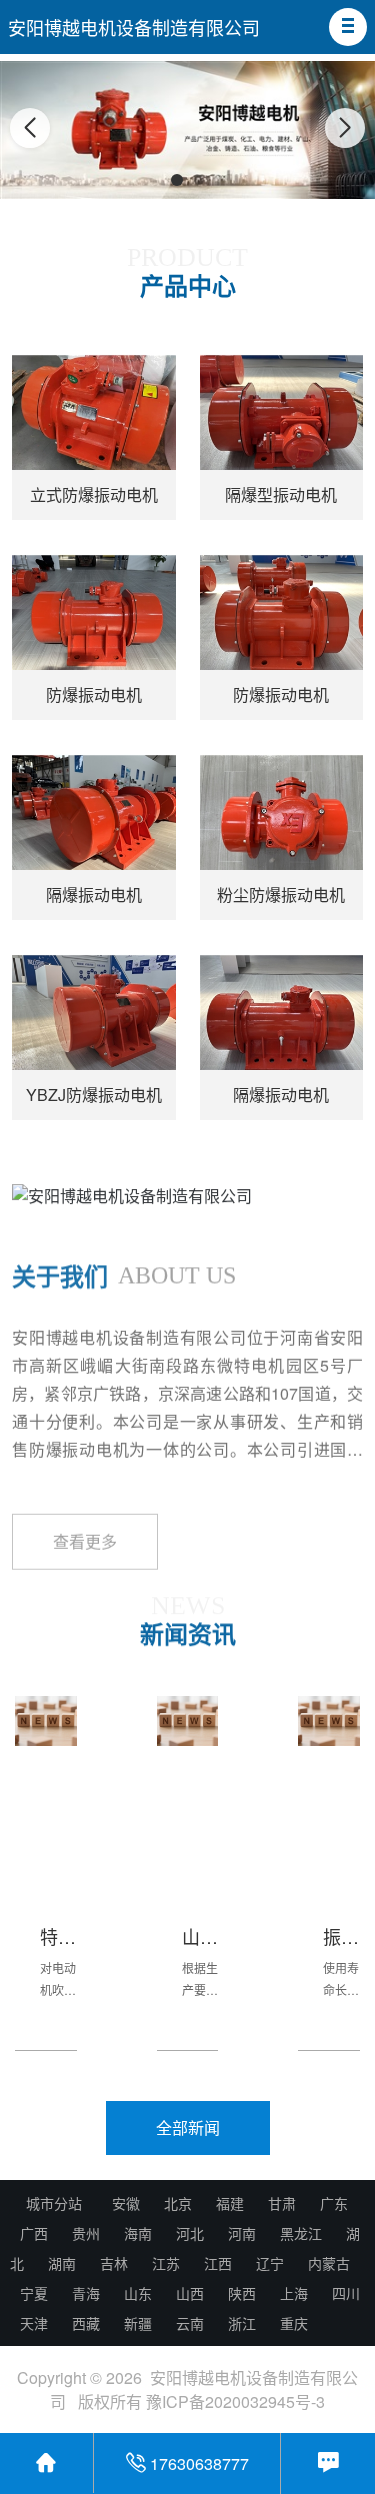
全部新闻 (188, 2127)
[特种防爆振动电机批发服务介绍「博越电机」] (46, 1721)
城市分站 (54, 2203)
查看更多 (85, 1516)
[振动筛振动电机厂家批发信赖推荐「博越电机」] (329, 1721)
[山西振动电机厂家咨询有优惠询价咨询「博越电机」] (188, 1721)
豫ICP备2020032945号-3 (235, 2401)
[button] (348, 27)
